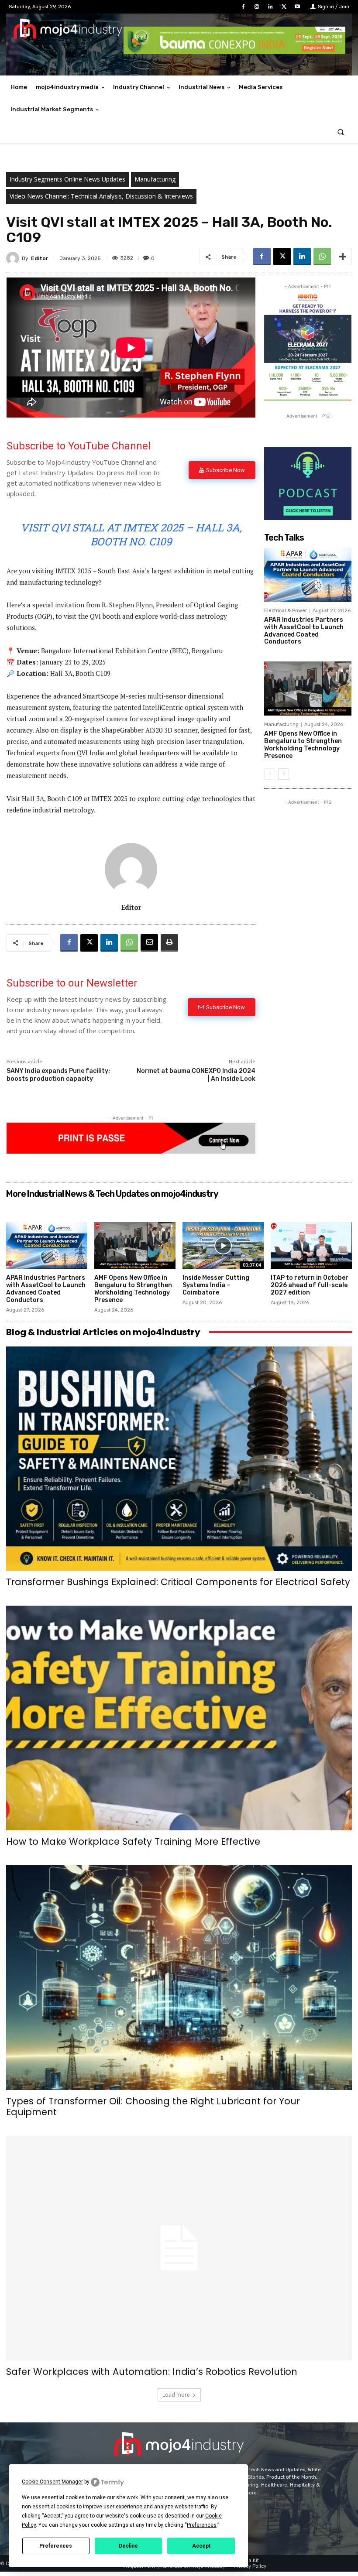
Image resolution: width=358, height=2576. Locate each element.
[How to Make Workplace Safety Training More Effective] (179, 1718)
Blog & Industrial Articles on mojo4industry (103, 1332)
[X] (284, 7)
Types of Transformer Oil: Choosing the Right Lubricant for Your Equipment (153, 2107)
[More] (343, 257)
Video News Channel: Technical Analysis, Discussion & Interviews (101, 196)
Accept (201, 2546)
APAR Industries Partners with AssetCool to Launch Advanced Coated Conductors (304, 631)
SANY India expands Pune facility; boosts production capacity (58, 1075)
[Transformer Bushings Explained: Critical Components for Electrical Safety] (179, 1459)
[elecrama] (308, 398)
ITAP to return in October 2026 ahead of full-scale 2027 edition (310, 1285)
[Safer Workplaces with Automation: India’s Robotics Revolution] (179, 2248)
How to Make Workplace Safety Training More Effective (133, 1841)
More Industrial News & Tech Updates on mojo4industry (112, 1194)
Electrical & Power (286, 611)
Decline (128, 2546)
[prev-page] (270, 774)
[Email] (149, 943)
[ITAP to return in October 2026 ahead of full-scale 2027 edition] (311, 1246)
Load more (176, 2395)
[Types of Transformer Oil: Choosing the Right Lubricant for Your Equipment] (179, 1978)
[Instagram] (256, 7)
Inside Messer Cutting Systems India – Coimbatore (216, 1285)
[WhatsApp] (322, 257)
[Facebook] (243, 7)
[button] (341, 132)
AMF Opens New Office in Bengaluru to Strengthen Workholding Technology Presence (303, 745)
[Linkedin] (270, 7)
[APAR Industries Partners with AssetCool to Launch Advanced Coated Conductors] (308, 575)
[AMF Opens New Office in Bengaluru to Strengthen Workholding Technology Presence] (308, 689)
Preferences (56, 2546)
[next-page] (284, 774)
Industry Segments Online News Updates (67, 179)
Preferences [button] (202, 2525)
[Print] (169, 943)
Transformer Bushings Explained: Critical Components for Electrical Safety (178, 1582)
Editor (40, 258)
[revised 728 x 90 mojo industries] (234, 52)
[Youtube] (298, 7)
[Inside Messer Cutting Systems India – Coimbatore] (223, 1246)
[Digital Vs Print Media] (131, 1151)
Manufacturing (155, 179)
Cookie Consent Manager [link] (52, 2482)
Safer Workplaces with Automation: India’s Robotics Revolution (152, 2372)
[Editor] (14, 258)
